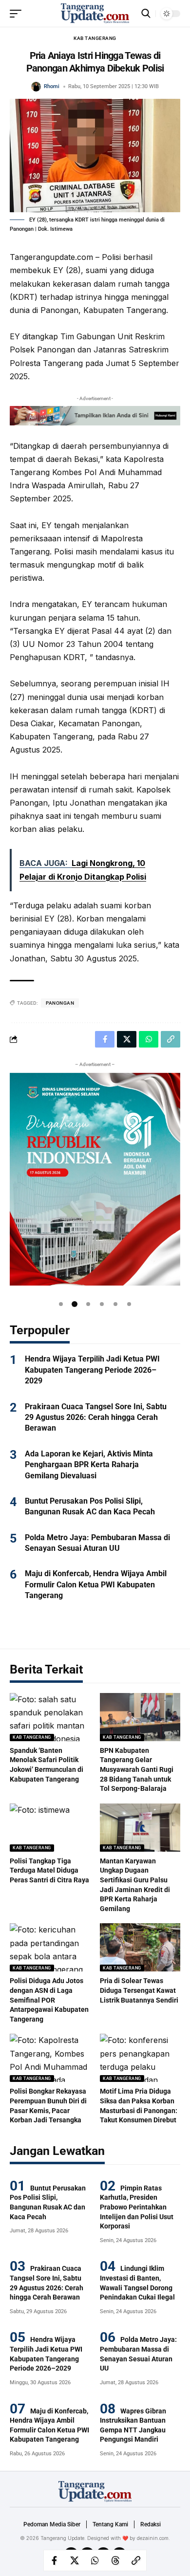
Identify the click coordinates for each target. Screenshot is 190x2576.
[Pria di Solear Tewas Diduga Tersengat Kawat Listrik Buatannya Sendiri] (140, 1947)
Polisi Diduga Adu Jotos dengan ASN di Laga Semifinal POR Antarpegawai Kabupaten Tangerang (49, 2000)
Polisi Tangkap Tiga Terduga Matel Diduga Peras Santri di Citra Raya (49, 1870)
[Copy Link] (136, 2560)
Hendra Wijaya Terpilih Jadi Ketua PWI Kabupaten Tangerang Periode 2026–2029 (92, 1370)
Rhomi (52, 86)
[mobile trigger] (18, 14)
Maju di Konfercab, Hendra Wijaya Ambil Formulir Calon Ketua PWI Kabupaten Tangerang (96, 1584)
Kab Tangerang (95, 38)
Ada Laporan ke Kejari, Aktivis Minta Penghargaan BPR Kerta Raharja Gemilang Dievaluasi (89, 1465)
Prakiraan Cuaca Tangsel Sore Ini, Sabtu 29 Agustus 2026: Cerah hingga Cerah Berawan (96, 1417)
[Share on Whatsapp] (95, 2560)
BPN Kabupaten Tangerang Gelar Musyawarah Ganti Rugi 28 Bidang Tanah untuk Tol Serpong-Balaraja (137, 1769)
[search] (146, 13)
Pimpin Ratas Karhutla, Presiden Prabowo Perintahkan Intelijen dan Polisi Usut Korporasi (137, 2207)
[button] (61, 1304)
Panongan (60, 1003)
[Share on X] (75, 2560)
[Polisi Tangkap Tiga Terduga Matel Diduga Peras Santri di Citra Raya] (50, 1828)
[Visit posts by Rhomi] (36, 87)
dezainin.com (153, 2538)
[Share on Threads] (115, 2560)
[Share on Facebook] (54, 2560)
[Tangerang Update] (95, 13)
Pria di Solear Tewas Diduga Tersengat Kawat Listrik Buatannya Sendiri (139, 1990)
